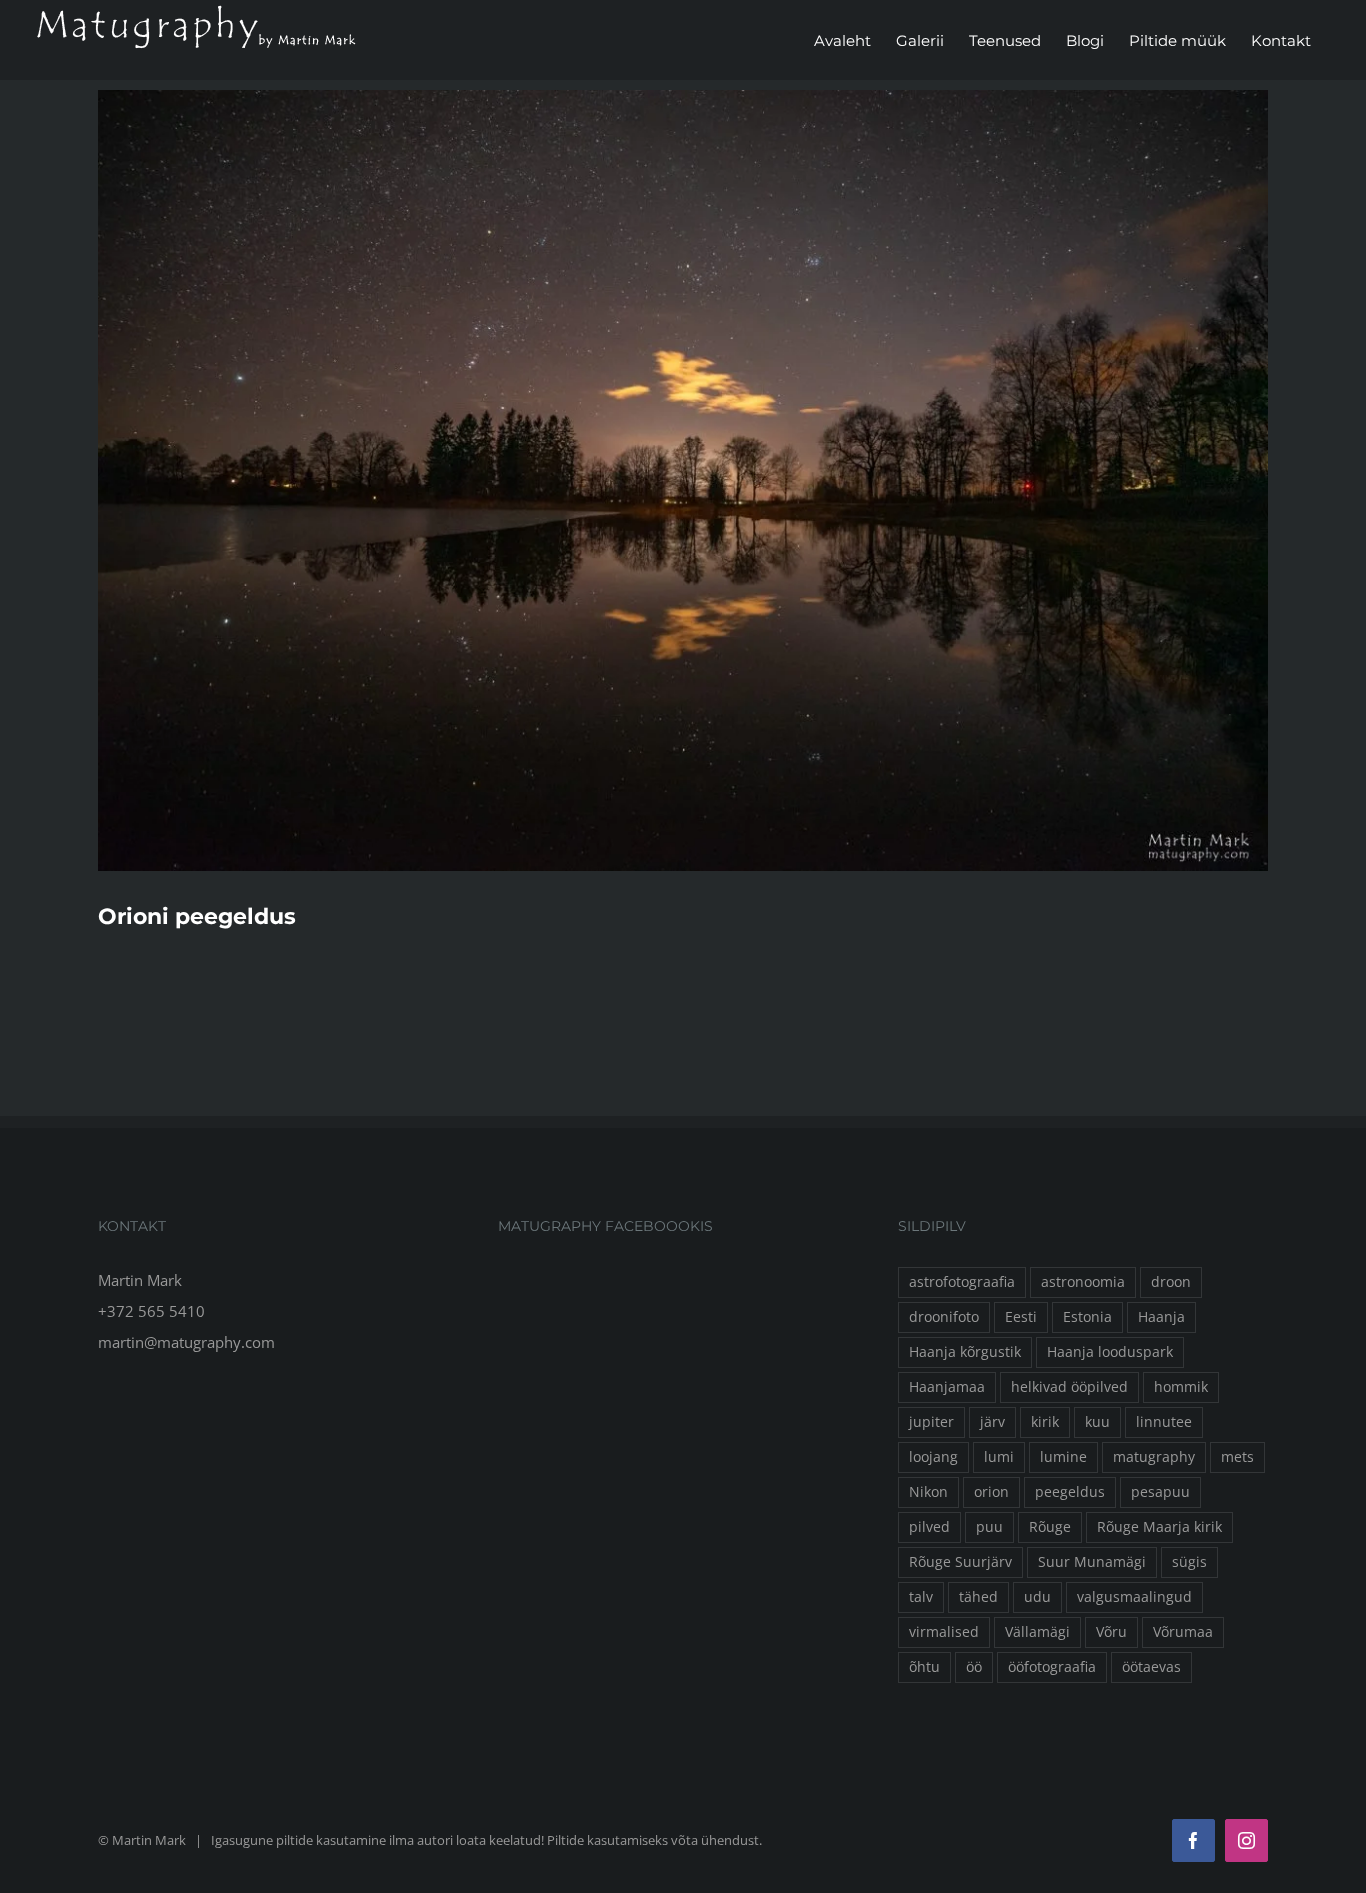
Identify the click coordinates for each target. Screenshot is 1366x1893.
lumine (1063, 1457)
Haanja (1161, 1317)
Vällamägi (1037, 1632)
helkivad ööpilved (1069, 1387)
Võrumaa (1183, 1632)
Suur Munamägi (1092, 1562)
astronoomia (1083, 1282)
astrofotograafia (962, 1282)
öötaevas (1151, 1667)
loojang (933, 1457)
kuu (1097, 1422)
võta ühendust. (716, 1840)
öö (974, 1667)
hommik (1181, 1387)
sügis (1189, 1562)
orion (991, 1492)
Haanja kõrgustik (965, 1352)
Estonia (1087, 1317)
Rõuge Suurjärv (960, 1562)
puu (989, 1527)
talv (921, 1597)
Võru (1111, 1632)
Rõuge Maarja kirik (1159, 1527)
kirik (1045, 1422)
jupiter (931, 1422)
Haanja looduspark (1110, 1352)
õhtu (924, 1667)
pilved (929, 1527)
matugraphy (1154, 1457)
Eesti (1021, 1317)
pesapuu (1160, 1492)
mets (1237, 1457)
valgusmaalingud (1134, 1597)
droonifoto (944, 1317)
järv (992, 1422)
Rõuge (1050, 1527)
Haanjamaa (947, 1387)
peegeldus (1070, 1492)
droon (1171, 1282)
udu (1037, 1597)
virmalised (944, 1632)
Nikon (928, 1492)
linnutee (1164, 1422)
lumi (999, 1457)
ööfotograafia (1052, 1667)
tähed (978, 1597)
